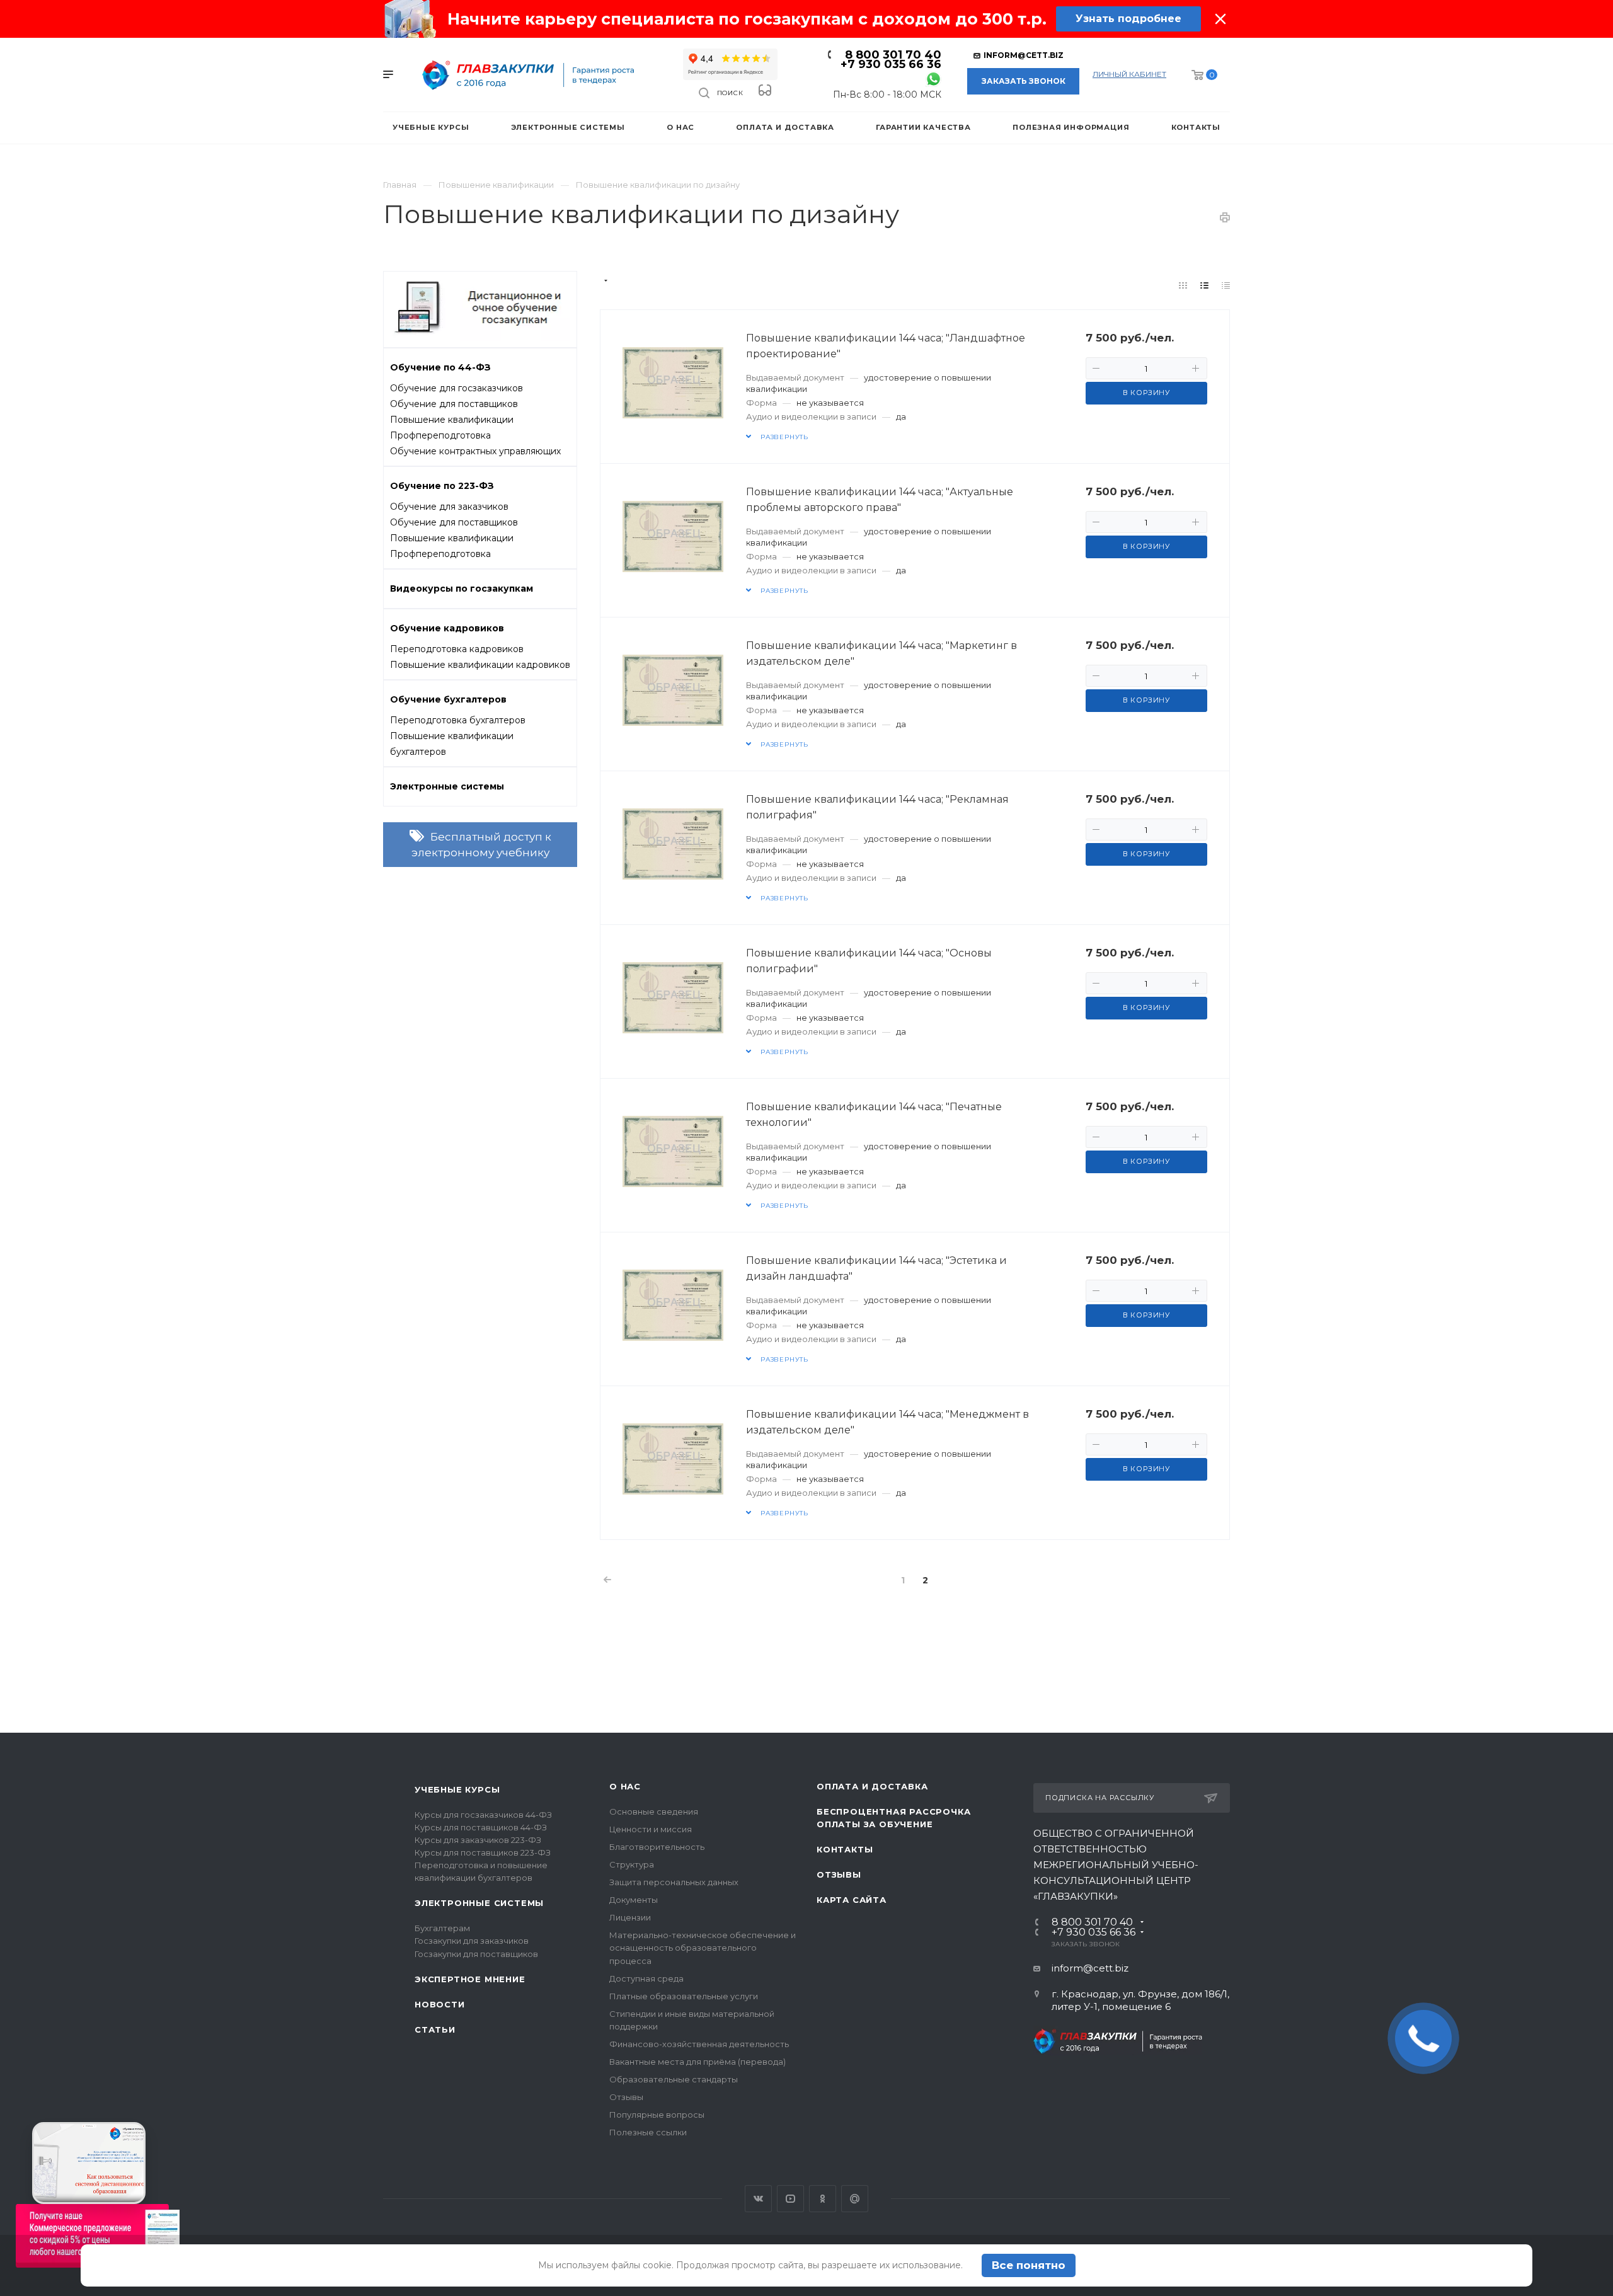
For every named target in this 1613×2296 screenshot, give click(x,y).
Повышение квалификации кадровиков (480, 665)
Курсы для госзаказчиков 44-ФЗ (483, 1815)
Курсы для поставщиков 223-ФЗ (483, 1852)
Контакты (845, 1849)
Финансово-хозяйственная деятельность (699, 2044)
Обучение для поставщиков (454, 404)
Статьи (435, 2029)
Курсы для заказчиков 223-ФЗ (478, 1840)
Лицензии (630, 1917)
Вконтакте (758, 2199)
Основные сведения (654, 1811)
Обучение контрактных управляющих (475, 451)
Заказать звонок (1024, 81)
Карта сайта (852, 1900)
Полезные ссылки (648, 2132)
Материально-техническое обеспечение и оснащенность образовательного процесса (703, 1948)
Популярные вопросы (657, 2115)
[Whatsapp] (933, 78)
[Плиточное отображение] (1183, 285)
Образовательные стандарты (674, 2079)
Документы (634, 1900)
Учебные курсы (457, 1789)
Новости (440, 2004)
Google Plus (855, 2199)
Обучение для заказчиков (449, 507)
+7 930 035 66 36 (891, 64)
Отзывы (626, 2097)
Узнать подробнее (1128, 19)
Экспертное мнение (470, 1979)
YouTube (790, 2199)
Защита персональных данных (674, 1882)
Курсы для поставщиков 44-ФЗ (481, 1827)
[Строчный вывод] (1205, 285)
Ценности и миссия (651, 1829)
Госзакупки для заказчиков (472, 1941)
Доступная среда (646, 1978)
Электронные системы (479, 1903)
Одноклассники (823, 2199)
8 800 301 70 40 (893, 55)
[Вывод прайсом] (1226, 285)
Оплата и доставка (872, 1786)
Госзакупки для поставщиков (476, 1954)
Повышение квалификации (452, 420)
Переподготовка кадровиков (457, 649)
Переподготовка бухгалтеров (458, 720)
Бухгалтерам (442, 1928)
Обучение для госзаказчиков (456, 388)
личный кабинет (1129, 74)
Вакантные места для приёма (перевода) (697, 2062)
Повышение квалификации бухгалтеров (452, 744)
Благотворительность (657, 1847)
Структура (632, 1864)
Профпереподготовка (440, 435)
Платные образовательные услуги (684, 1996)
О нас (625, 1786)
